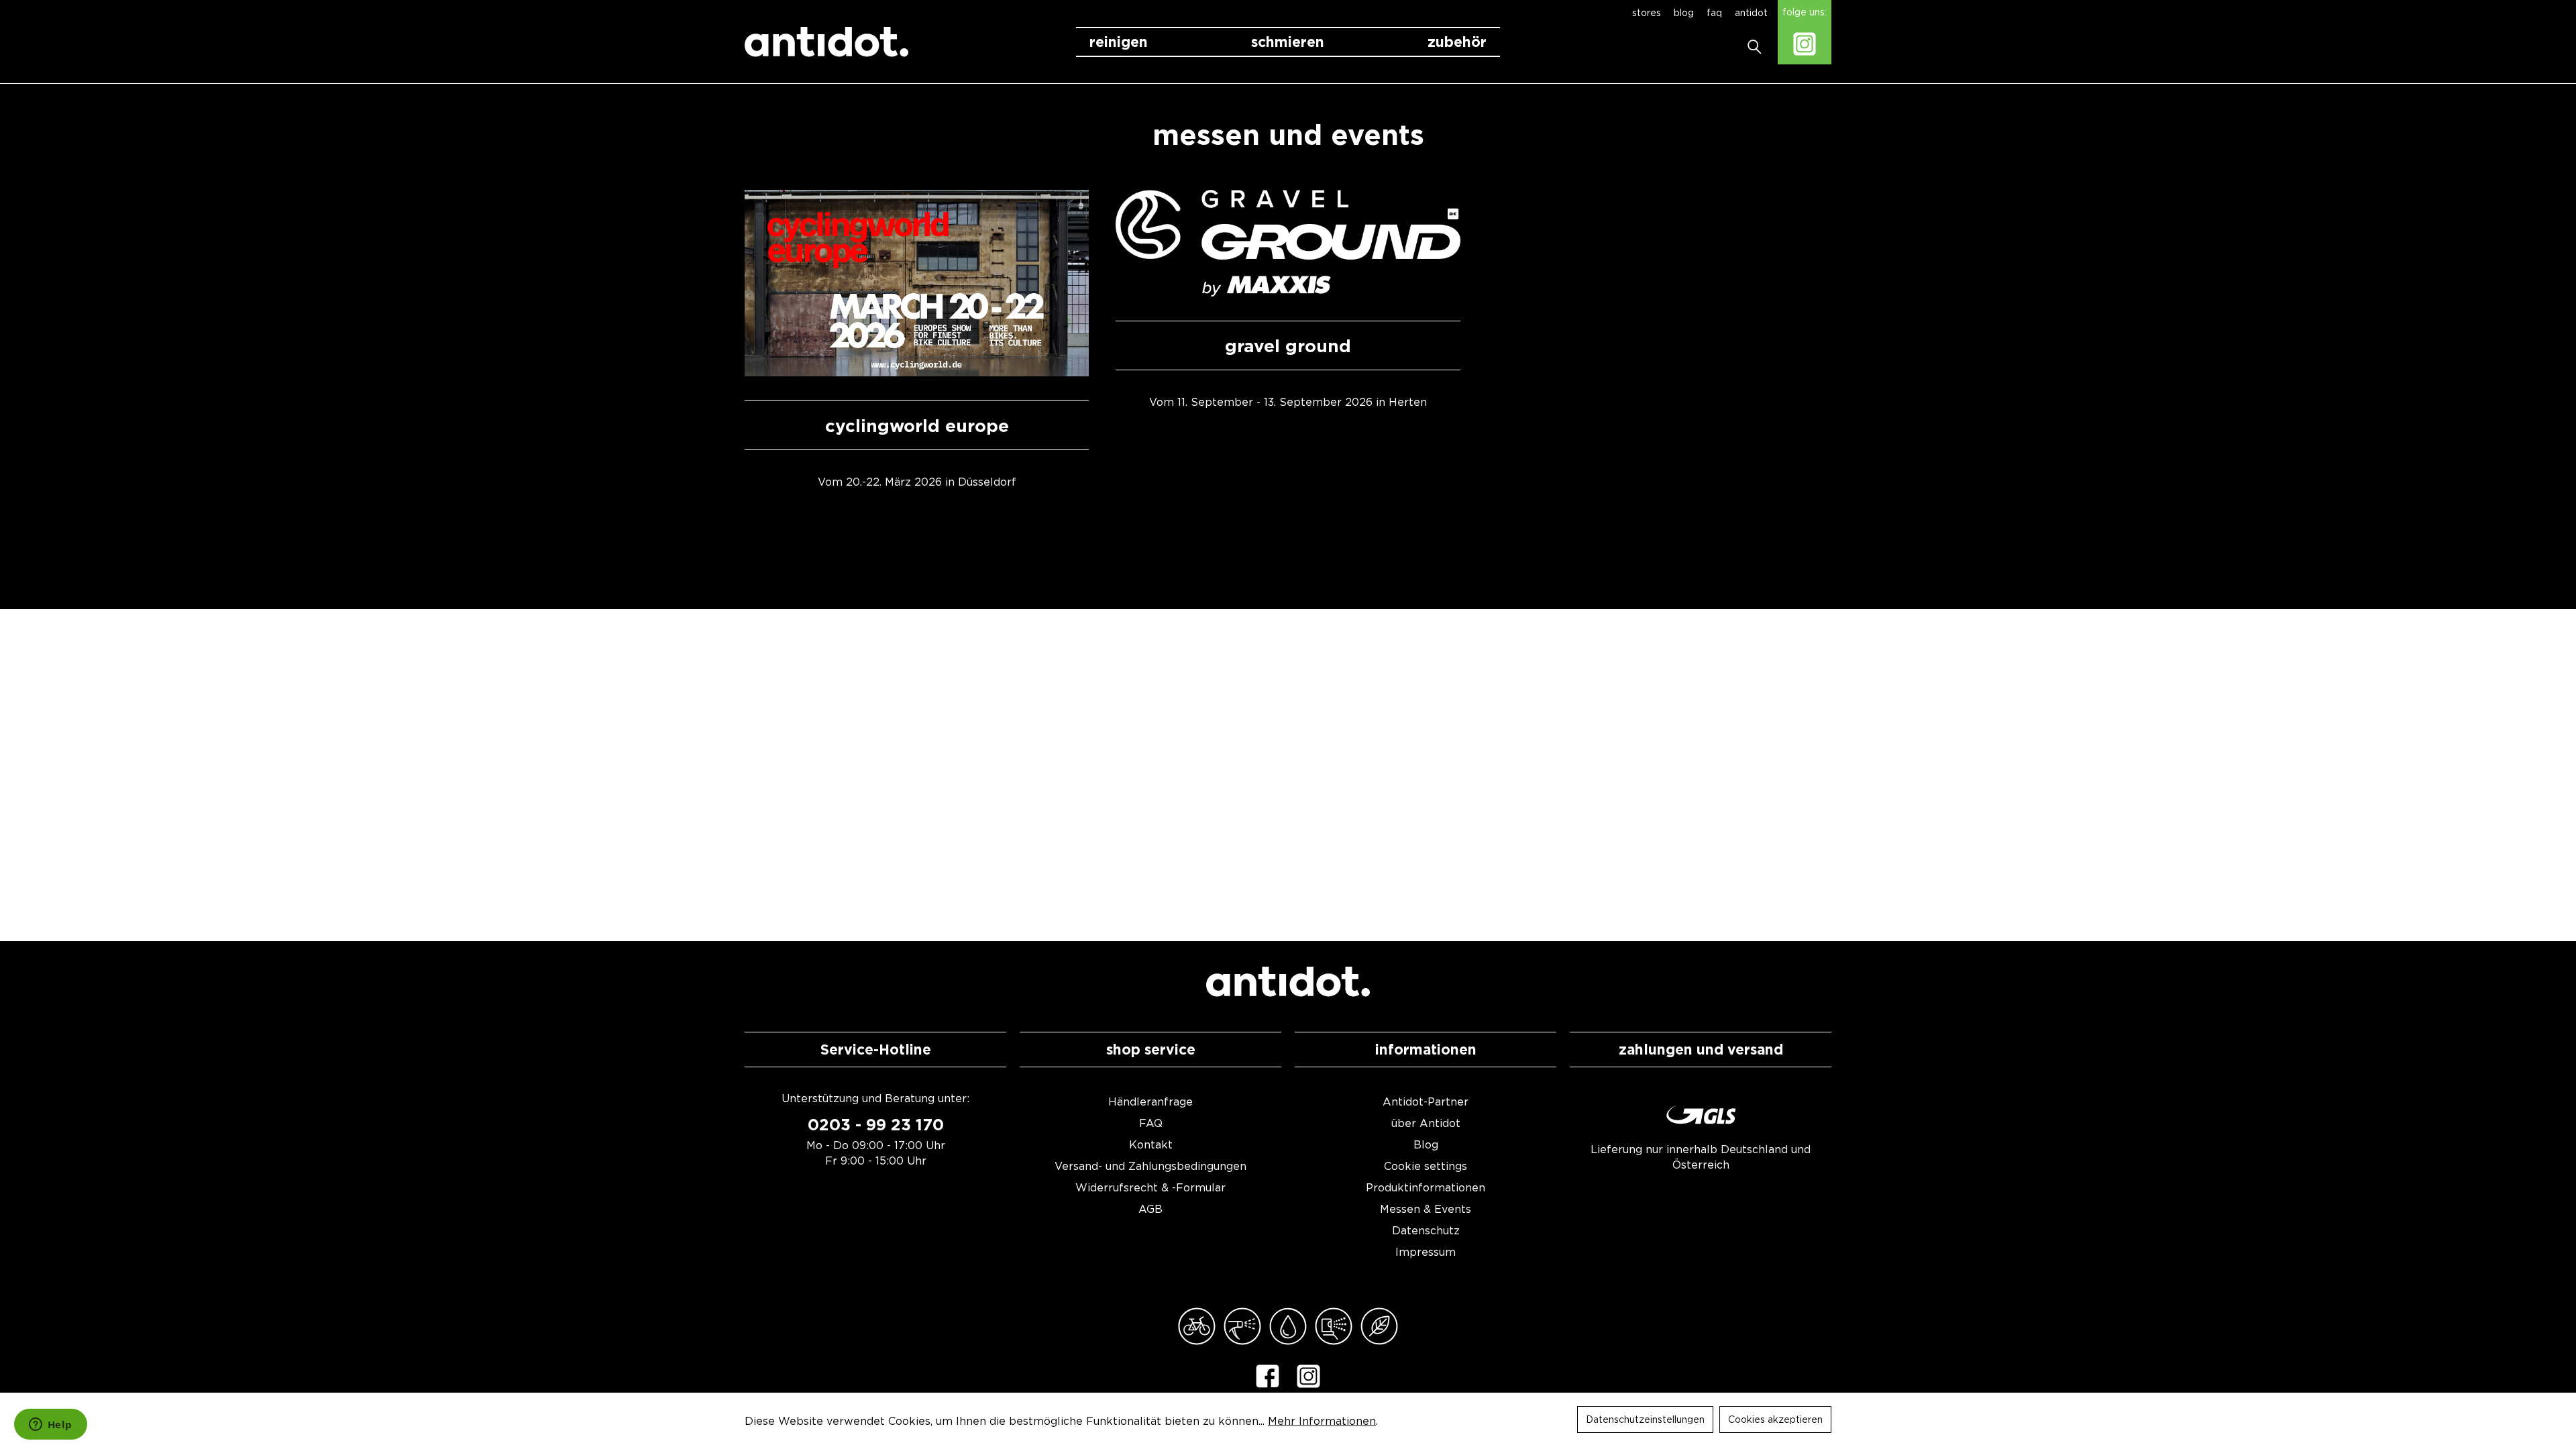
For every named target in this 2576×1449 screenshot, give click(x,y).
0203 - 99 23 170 (876, 1125)
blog (1685, 12)
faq (1716, 12)
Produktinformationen (1426, 1187)
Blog (1426, 1144)
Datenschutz (1426, 1230)
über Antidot (1426, 1123)
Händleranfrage (1150, 1102)
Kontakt (1151, 1144)
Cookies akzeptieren (1775, 1419)
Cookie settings (1426, 1166)
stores (1648, 12)
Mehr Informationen (1322, 1421)
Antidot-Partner (1426, 1102)
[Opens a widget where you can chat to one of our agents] (50, 1426)
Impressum (1426, 1252)
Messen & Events (1426, 1209)
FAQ (1151, 1123)
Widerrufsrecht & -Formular (1150, 1187)
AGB (1150, 1209)
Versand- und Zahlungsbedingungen (1150, 1166)
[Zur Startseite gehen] (826, 42)
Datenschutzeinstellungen (1645, 1419)
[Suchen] (1759, 42)
